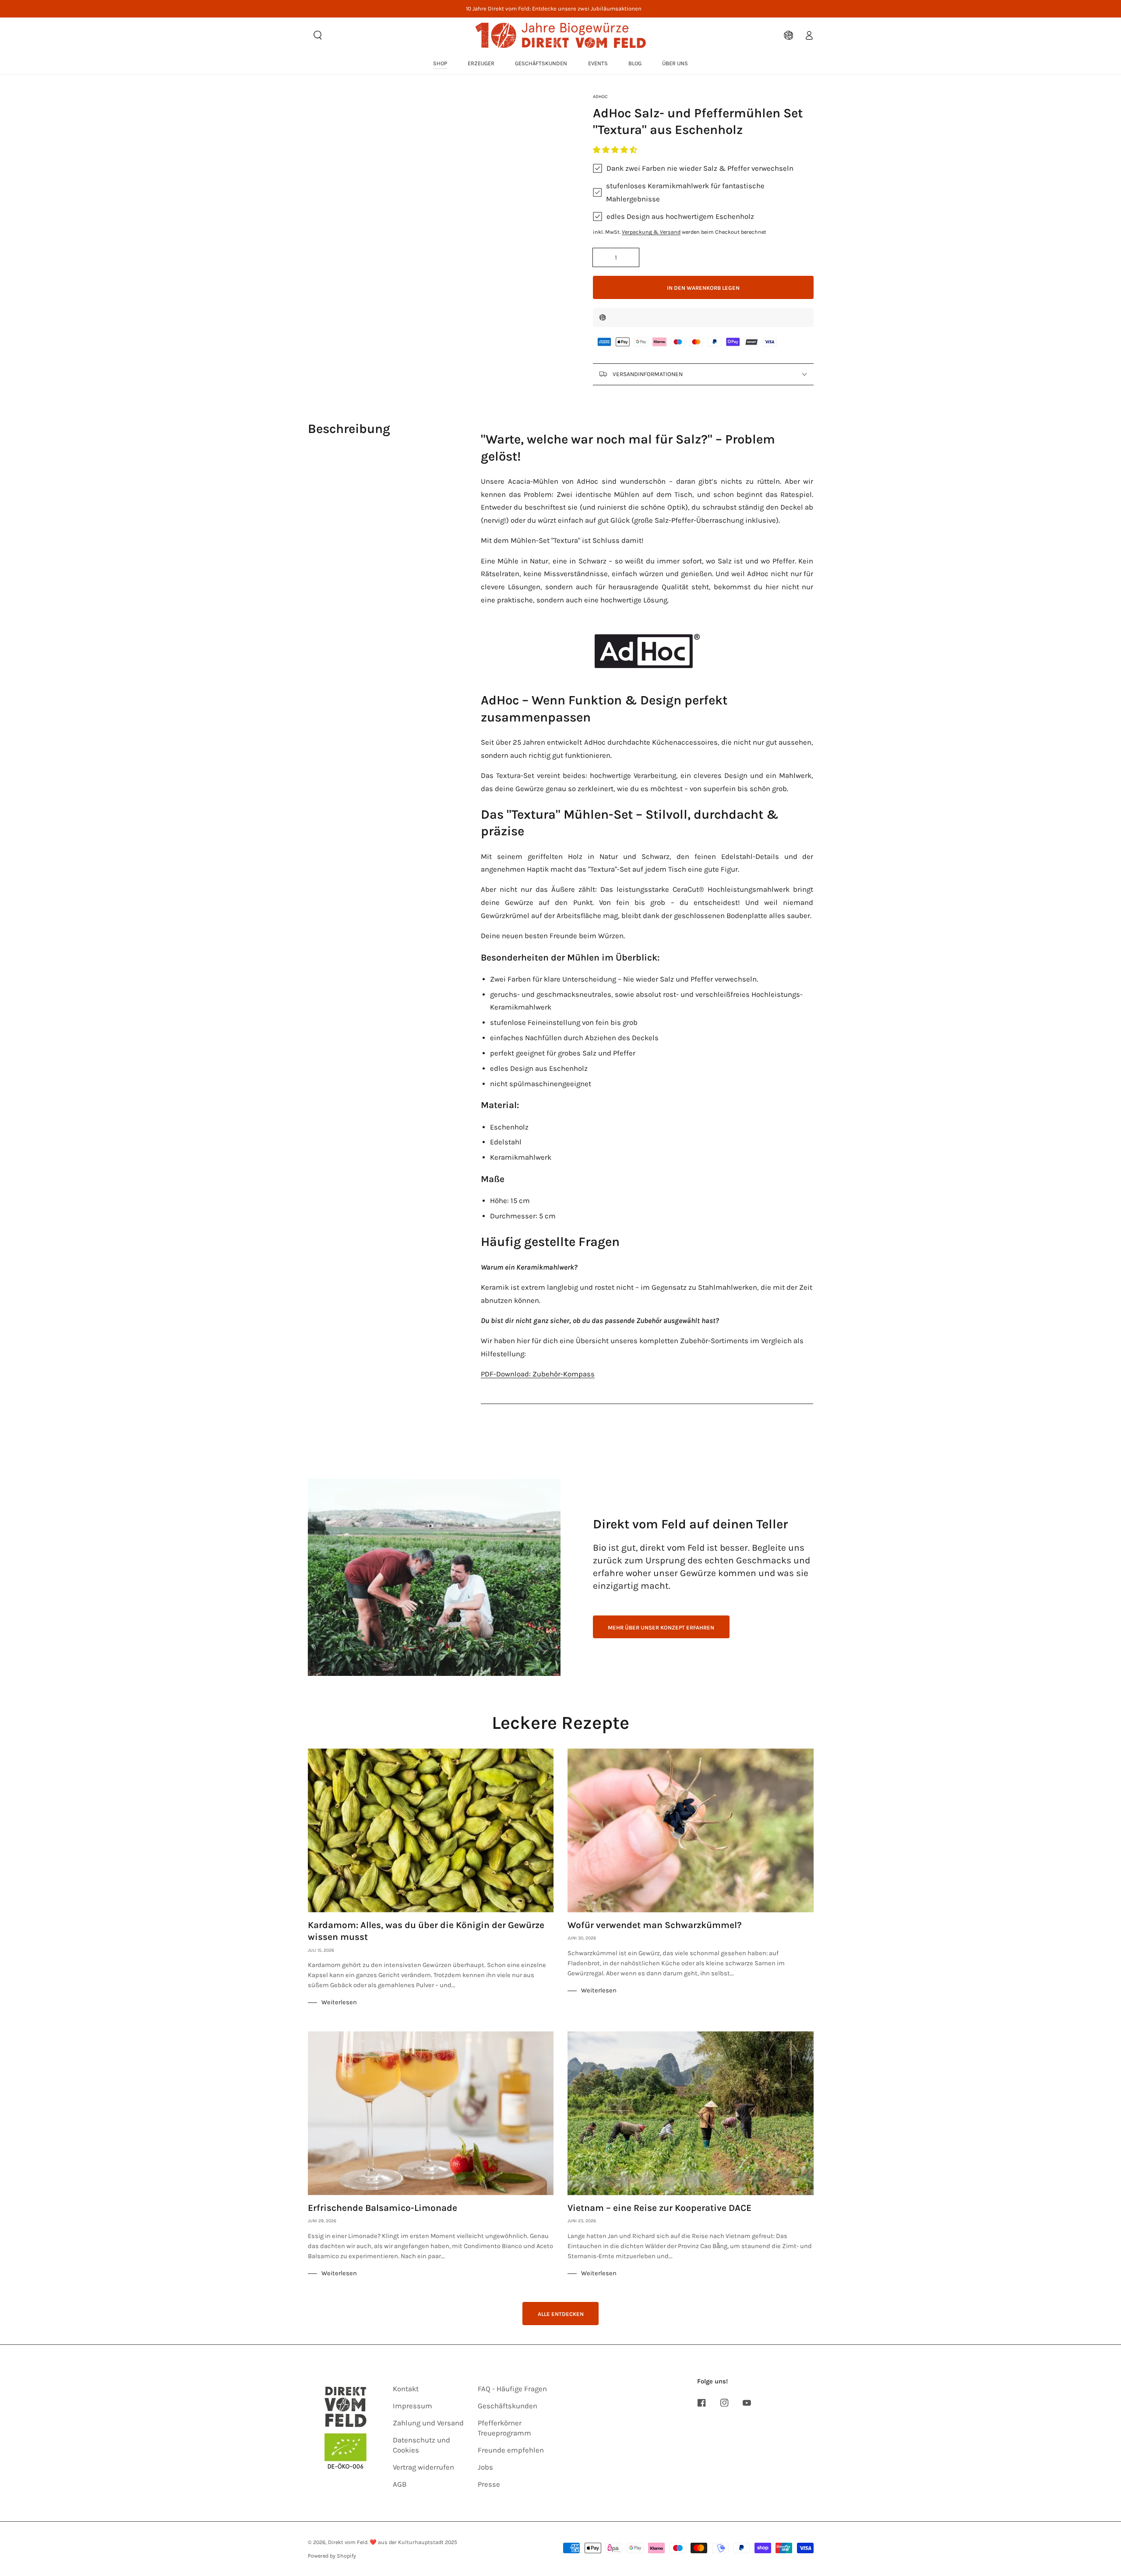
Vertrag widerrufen (423, 2467)
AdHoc (600, 97)
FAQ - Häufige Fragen (512, 2389)
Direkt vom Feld (348, 2542)
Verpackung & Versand (651, 232)
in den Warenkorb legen (703, 288)
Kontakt (406, 2389)
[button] (616, 150)
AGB (400, 2484)
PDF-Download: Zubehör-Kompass (538, 1374)
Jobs (485, 2467)
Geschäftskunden (508, 2406)
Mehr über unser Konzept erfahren (661, 1628)
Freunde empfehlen (511, 2450)
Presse (489, 2484)
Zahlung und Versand (428, 2423)
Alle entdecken (561, 2314)
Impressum (412, 2406)
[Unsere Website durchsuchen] (318, 35)
